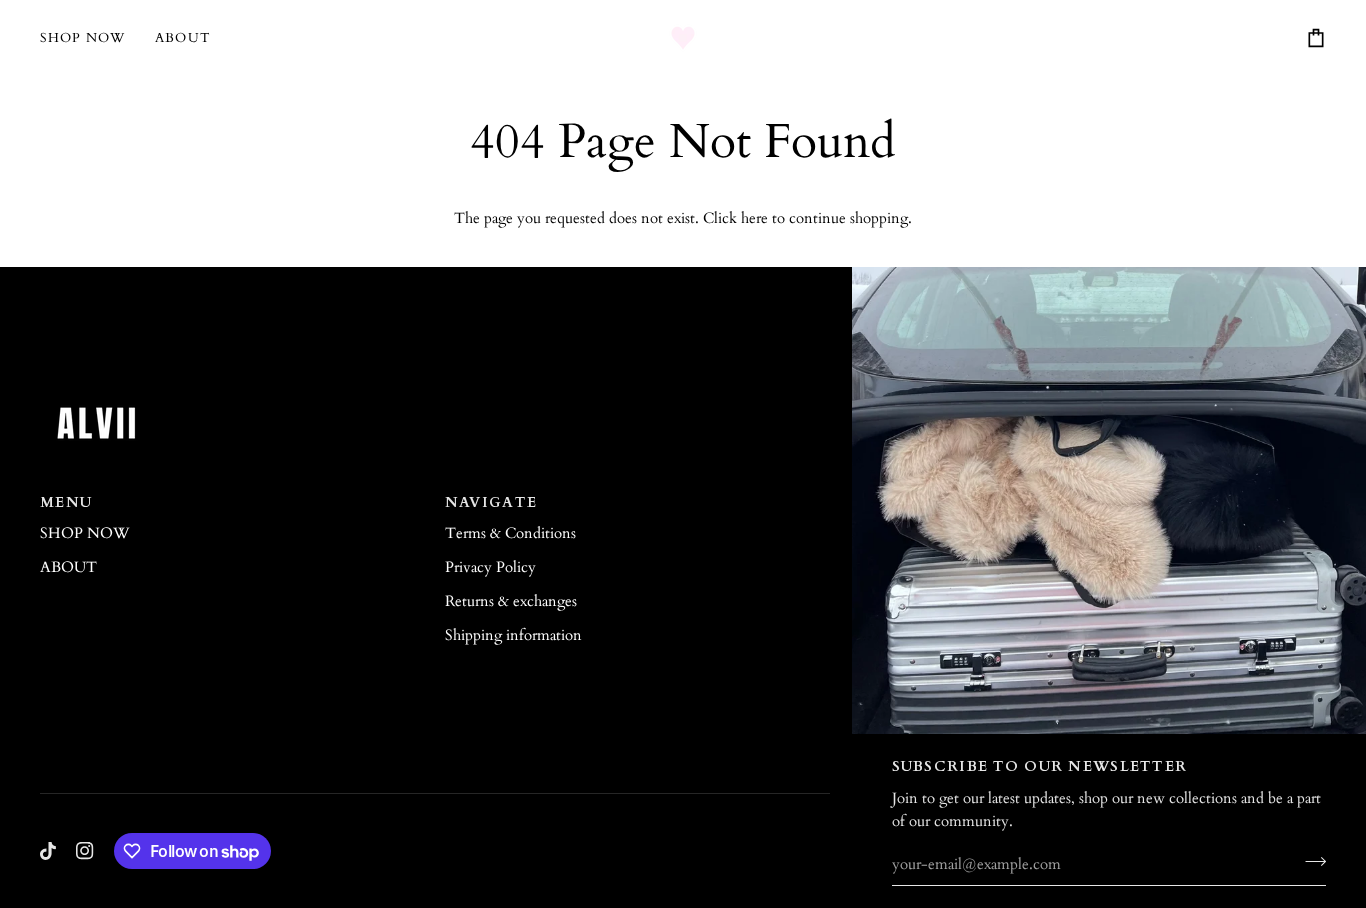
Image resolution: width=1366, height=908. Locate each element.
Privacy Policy (490, 567)
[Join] (1309, 862)
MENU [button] (66, 502)
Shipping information (513, 635)
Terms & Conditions (510, 533)
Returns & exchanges (511, 601)
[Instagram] (85, 851)
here (754, 218)
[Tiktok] (48, 851)
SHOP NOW (85, 533)
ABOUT (68, 567)
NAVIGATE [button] (491, 502)
